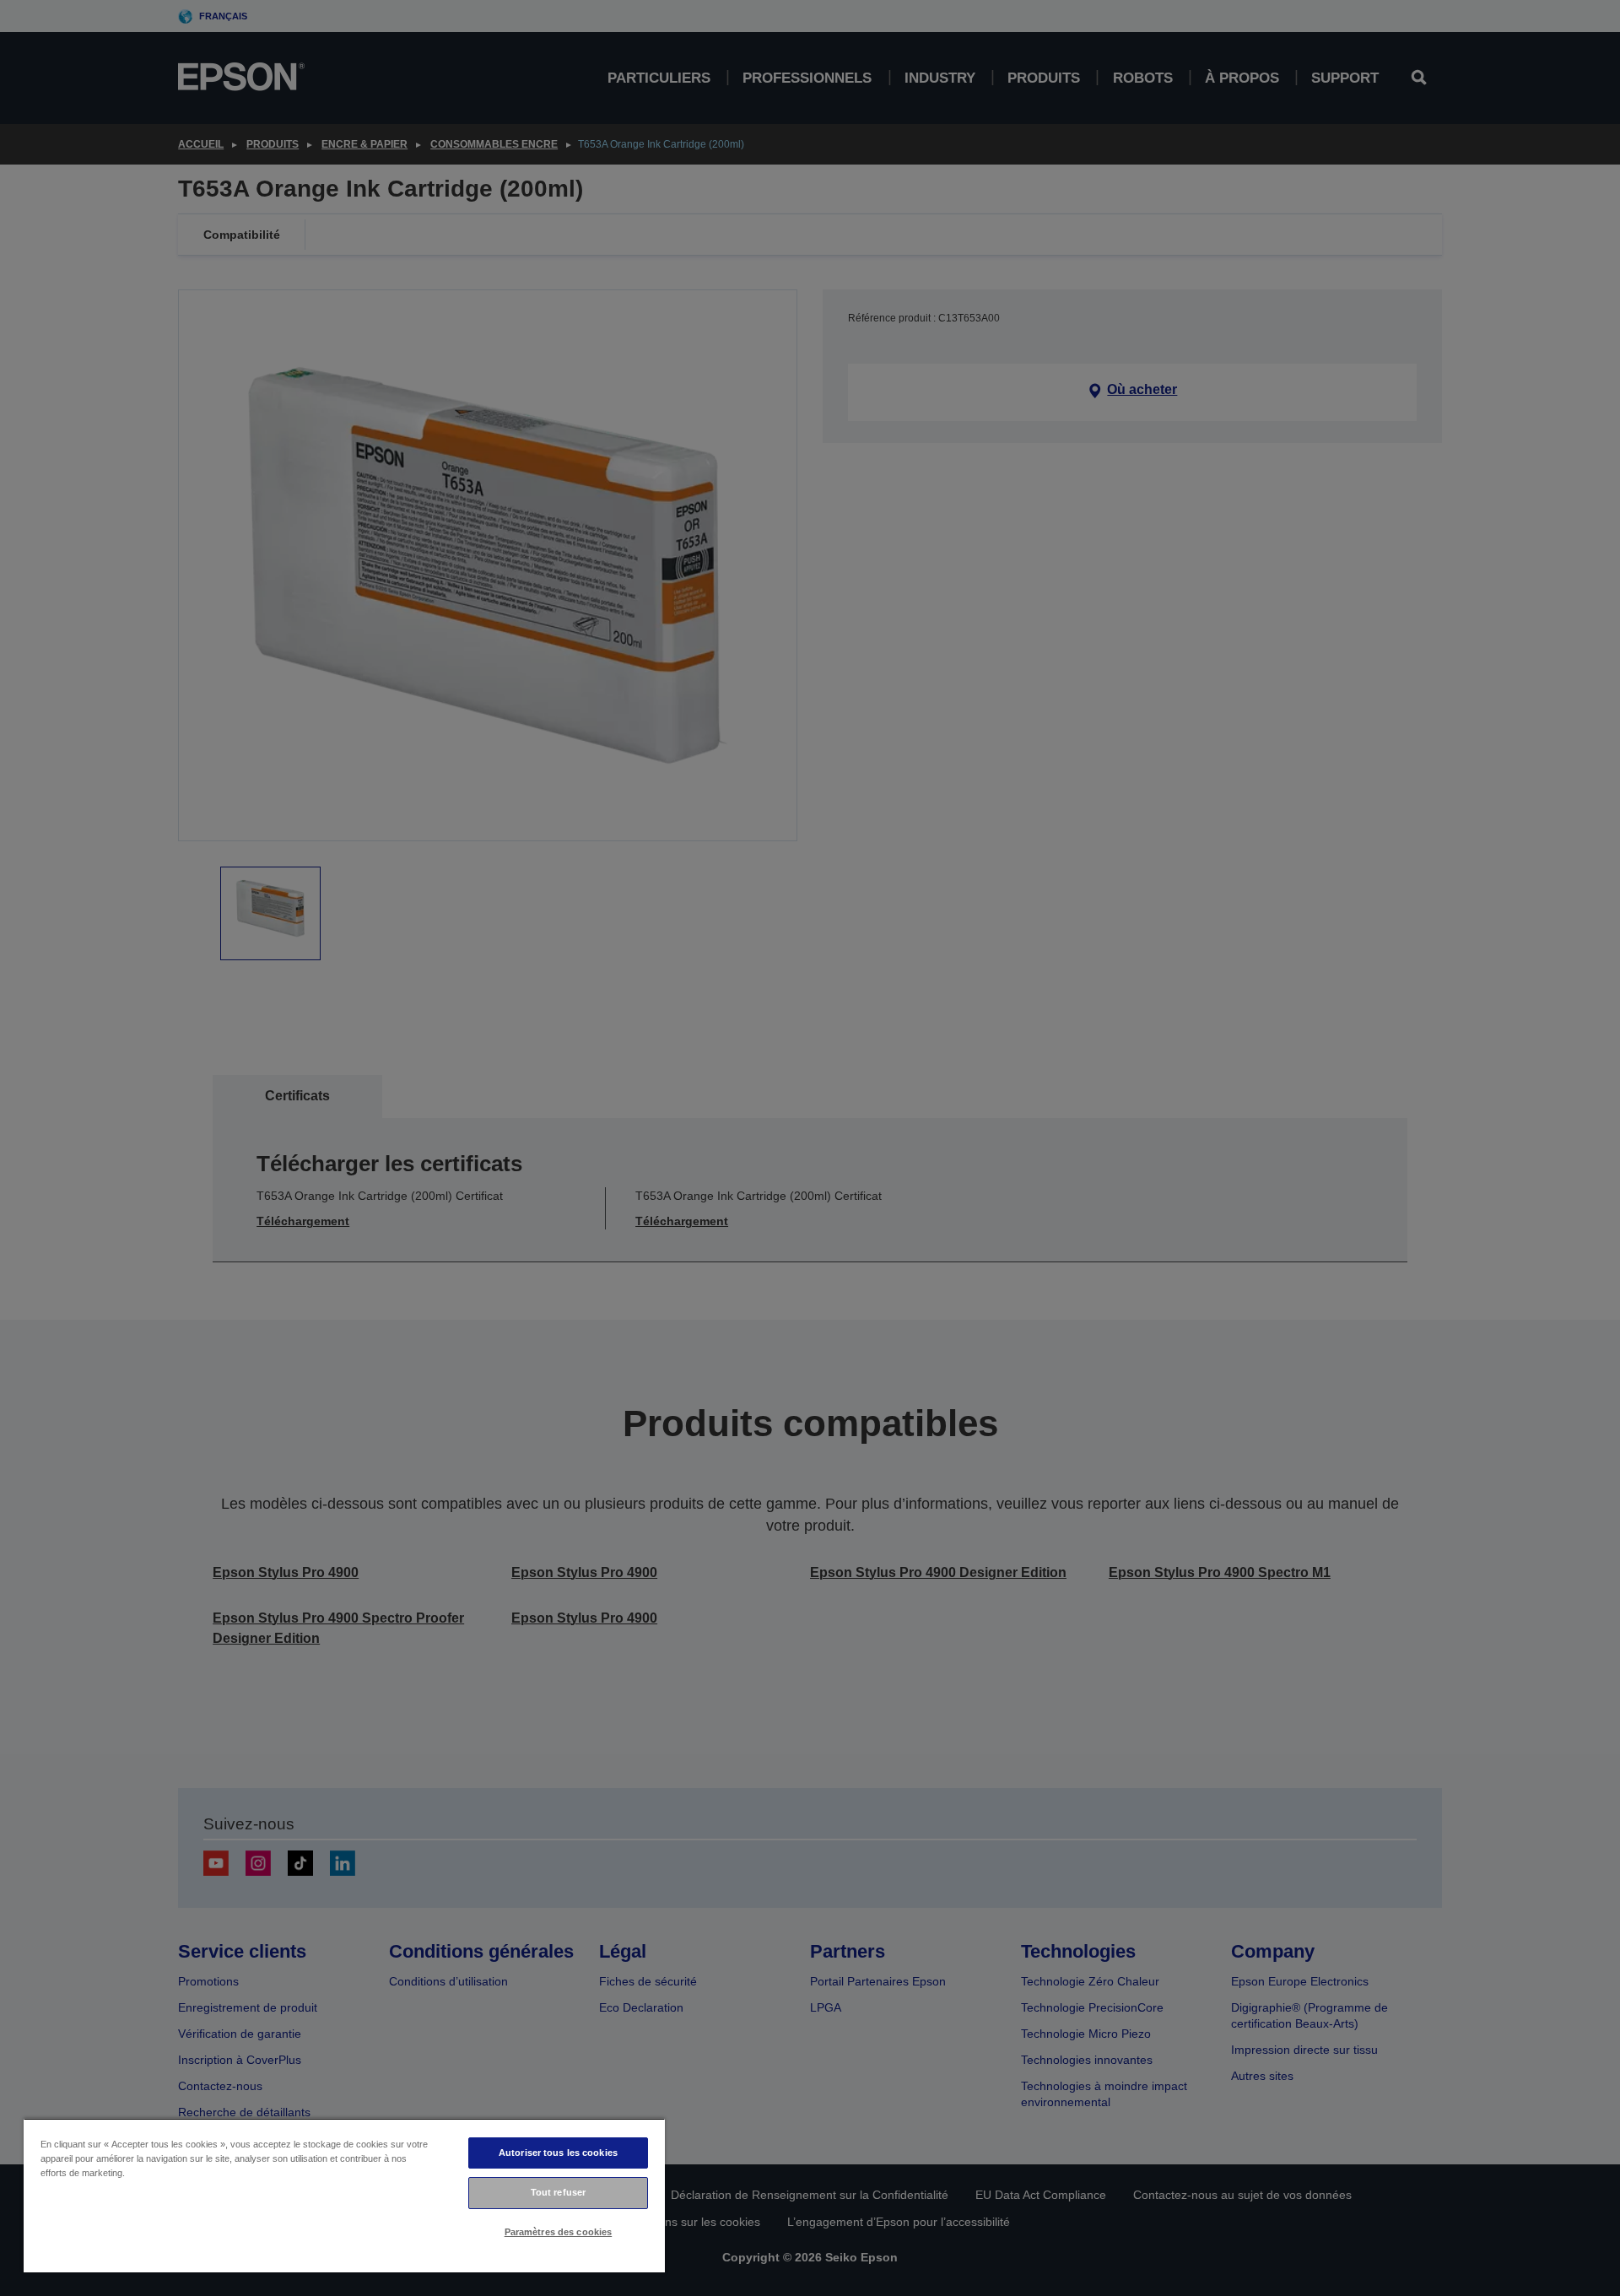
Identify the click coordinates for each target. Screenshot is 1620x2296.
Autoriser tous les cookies (558, 2153)
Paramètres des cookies (559, 2232)
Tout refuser (558, 2192)
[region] (344, 2195)
